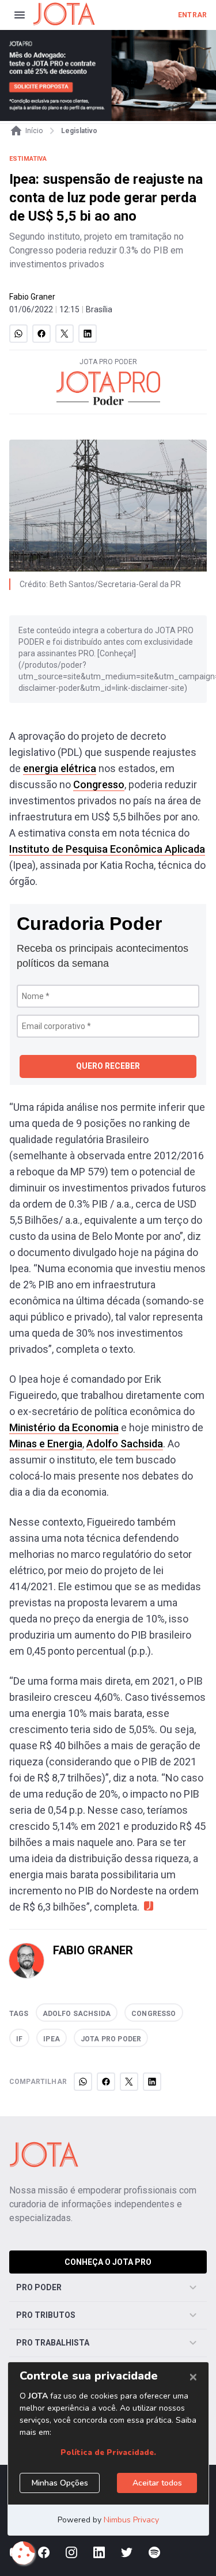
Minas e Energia (46, 1444)
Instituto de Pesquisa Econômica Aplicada (107, 849)
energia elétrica (60, 768)
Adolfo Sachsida (125, 1444)
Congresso (99, 784)
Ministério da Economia (64, 1427)
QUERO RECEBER (108, 1066)
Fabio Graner (32, 297)
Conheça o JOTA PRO (108, 2262)
